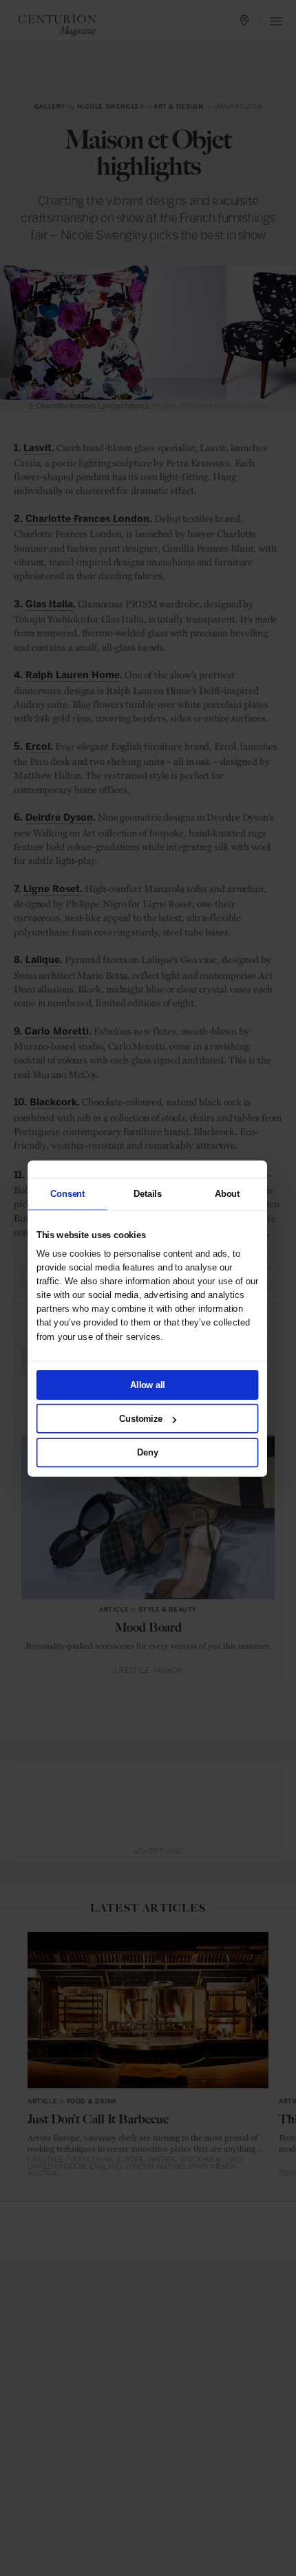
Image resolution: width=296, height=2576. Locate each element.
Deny (147, 1452)
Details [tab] (147, 1193)
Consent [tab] (67, 1193)
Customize (141, 1418)
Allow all (147, 1384)
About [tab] (227, 1193)
